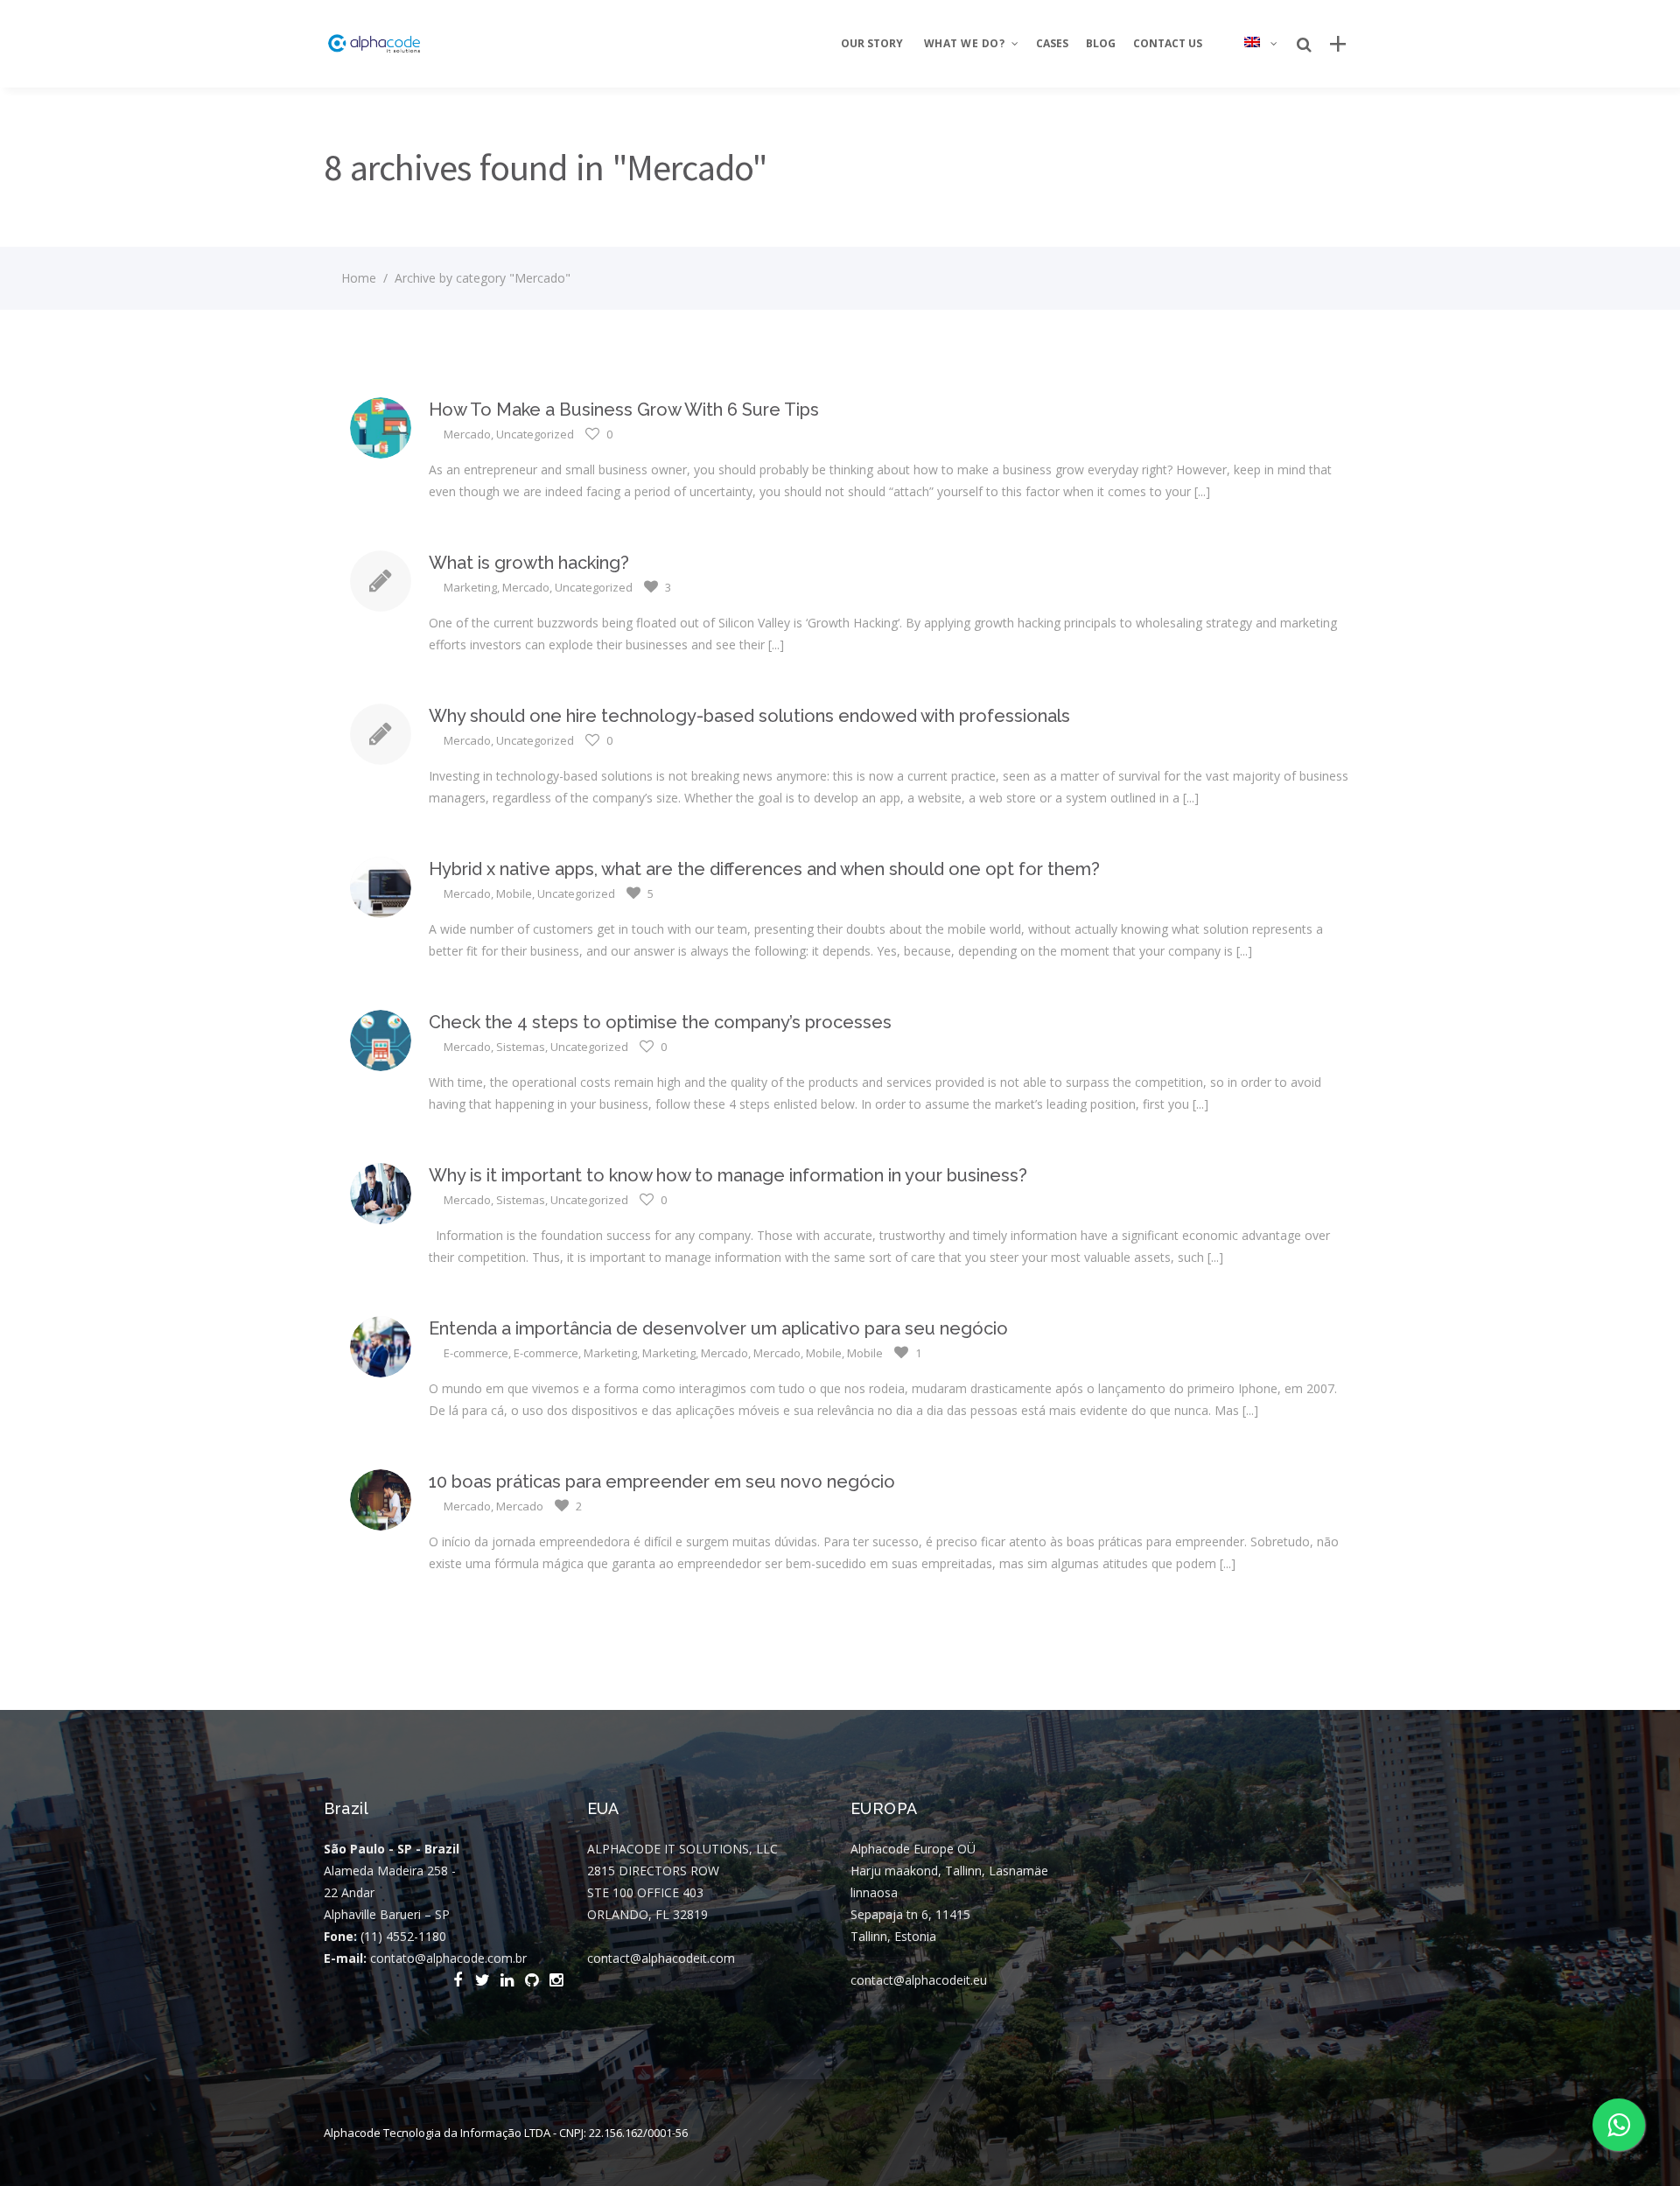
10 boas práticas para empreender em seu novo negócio (662, 1482)
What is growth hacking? (529, 563)
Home (359, 278)
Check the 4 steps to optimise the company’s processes (660, 1022)
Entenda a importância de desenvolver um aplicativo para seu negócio (718, 1328)
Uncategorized (535, 434)
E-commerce (476, 1353)
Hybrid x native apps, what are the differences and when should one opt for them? (764, 869)
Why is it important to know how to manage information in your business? (728, 1175)
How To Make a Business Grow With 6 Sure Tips (624, 410)
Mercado (467, 434)
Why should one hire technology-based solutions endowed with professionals (749, 716)
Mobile (514, 893)
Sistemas (521, 1047)
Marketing (470, 587)
